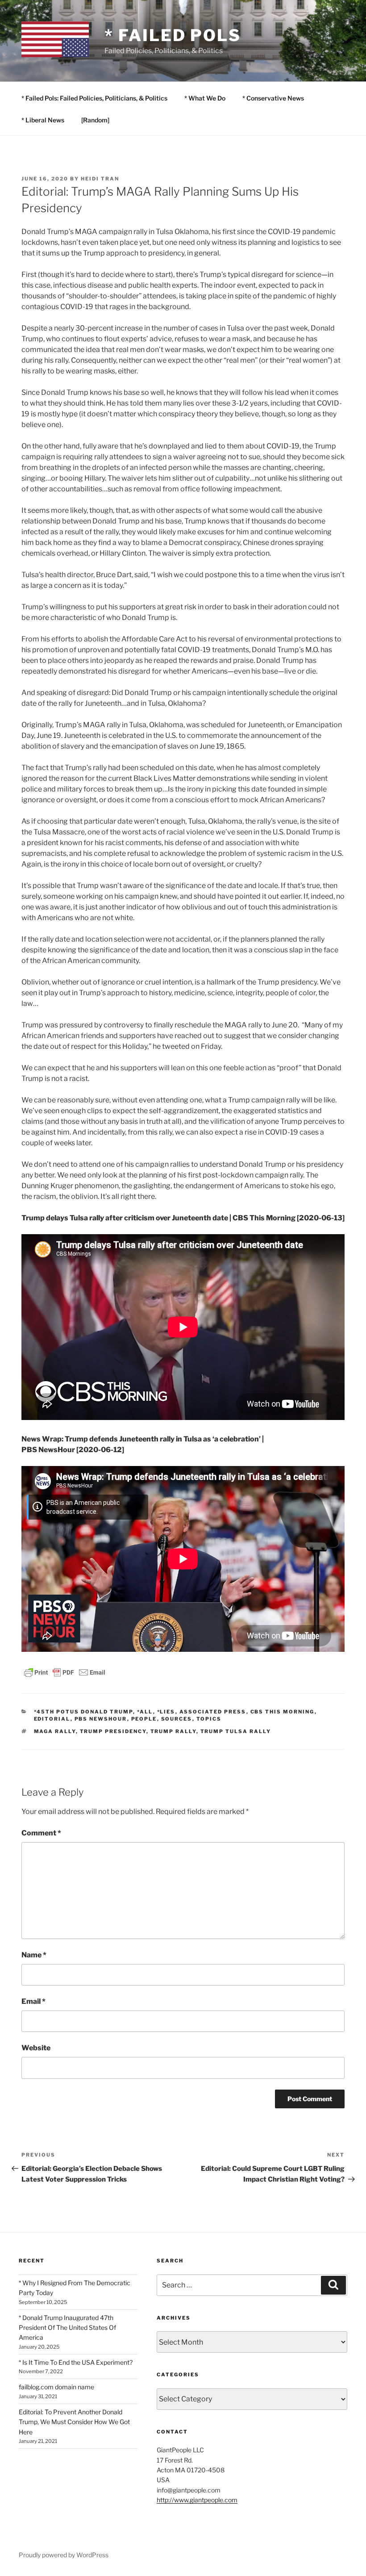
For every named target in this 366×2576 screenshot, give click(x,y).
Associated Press (213, 1712)
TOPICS (209, 1719)
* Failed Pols (173, 35)
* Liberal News (43, 120)
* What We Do (205, 98)
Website (36, 2048)
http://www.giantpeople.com (197, 2500)
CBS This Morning (283, 1712)
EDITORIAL (52, 1719)
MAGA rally (55, 1731)
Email (33, 2001)
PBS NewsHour (101, 1719)
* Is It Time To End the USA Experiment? (76, 2362)
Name (34, 1955)
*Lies (166, 1712)
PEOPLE (144, 1719)
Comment (41, 1833)
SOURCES (177, 1719)
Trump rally (173, 1731)
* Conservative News (273, 98)
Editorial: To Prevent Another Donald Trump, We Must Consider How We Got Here (74, 2422)
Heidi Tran (100, 179)
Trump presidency (113, 1731)
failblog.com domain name (56, 2387)
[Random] (95, 120)
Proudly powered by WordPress (64, 2555)
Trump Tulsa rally (236, 1731)
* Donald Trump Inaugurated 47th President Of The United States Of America (67, 2328)
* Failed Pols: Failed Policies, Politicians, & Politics (94, 98)
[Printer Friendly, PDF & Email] (65, 1671)
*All (145, 1712)
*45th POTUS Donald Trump (83, 1712)
